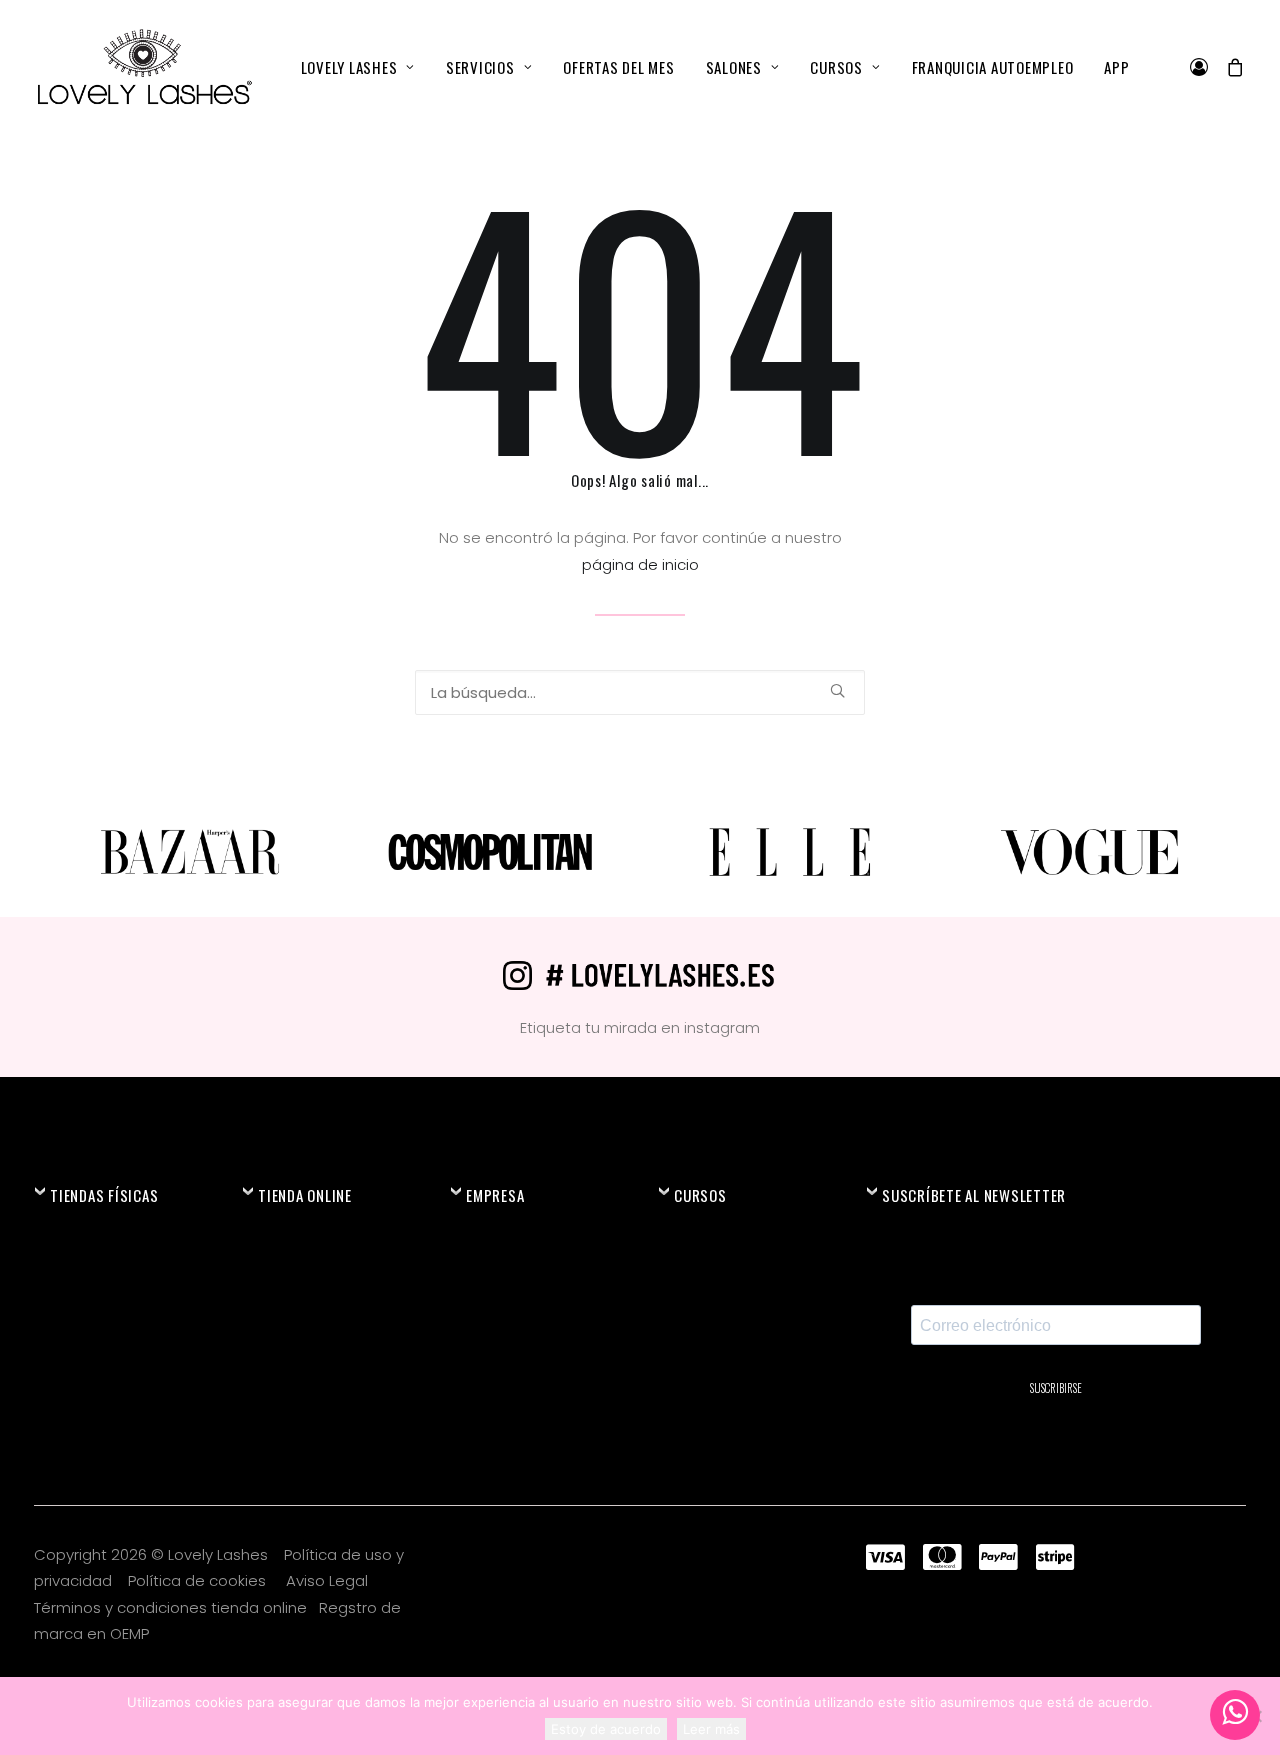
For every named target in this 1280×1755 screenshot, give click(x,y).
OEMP (129, 1633)
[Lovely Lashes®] (143, 67)
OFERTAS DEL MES (618, 67)
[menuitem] (358, 67)
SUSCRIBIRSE (1056, 1388)
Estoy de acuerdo (606, 1729)
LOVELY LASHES (349, 67)
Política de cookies (199, 1580)
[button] (837, 690)
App (1116, 67)
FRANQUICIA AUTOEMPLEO (993, 67)
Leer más (711, 1729)
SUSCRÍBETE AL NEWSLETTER (974, 1195)
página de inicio (640, 564)
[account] (1203, 67)
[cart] (1231, 67)
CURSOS (836, 67)
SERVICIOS (480, 67)
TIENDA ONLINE (305, 1195)
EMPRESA (495, 1195)
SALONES (734, 67)
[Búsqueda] (640, 692)
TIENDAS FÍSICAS (104, 1195)
